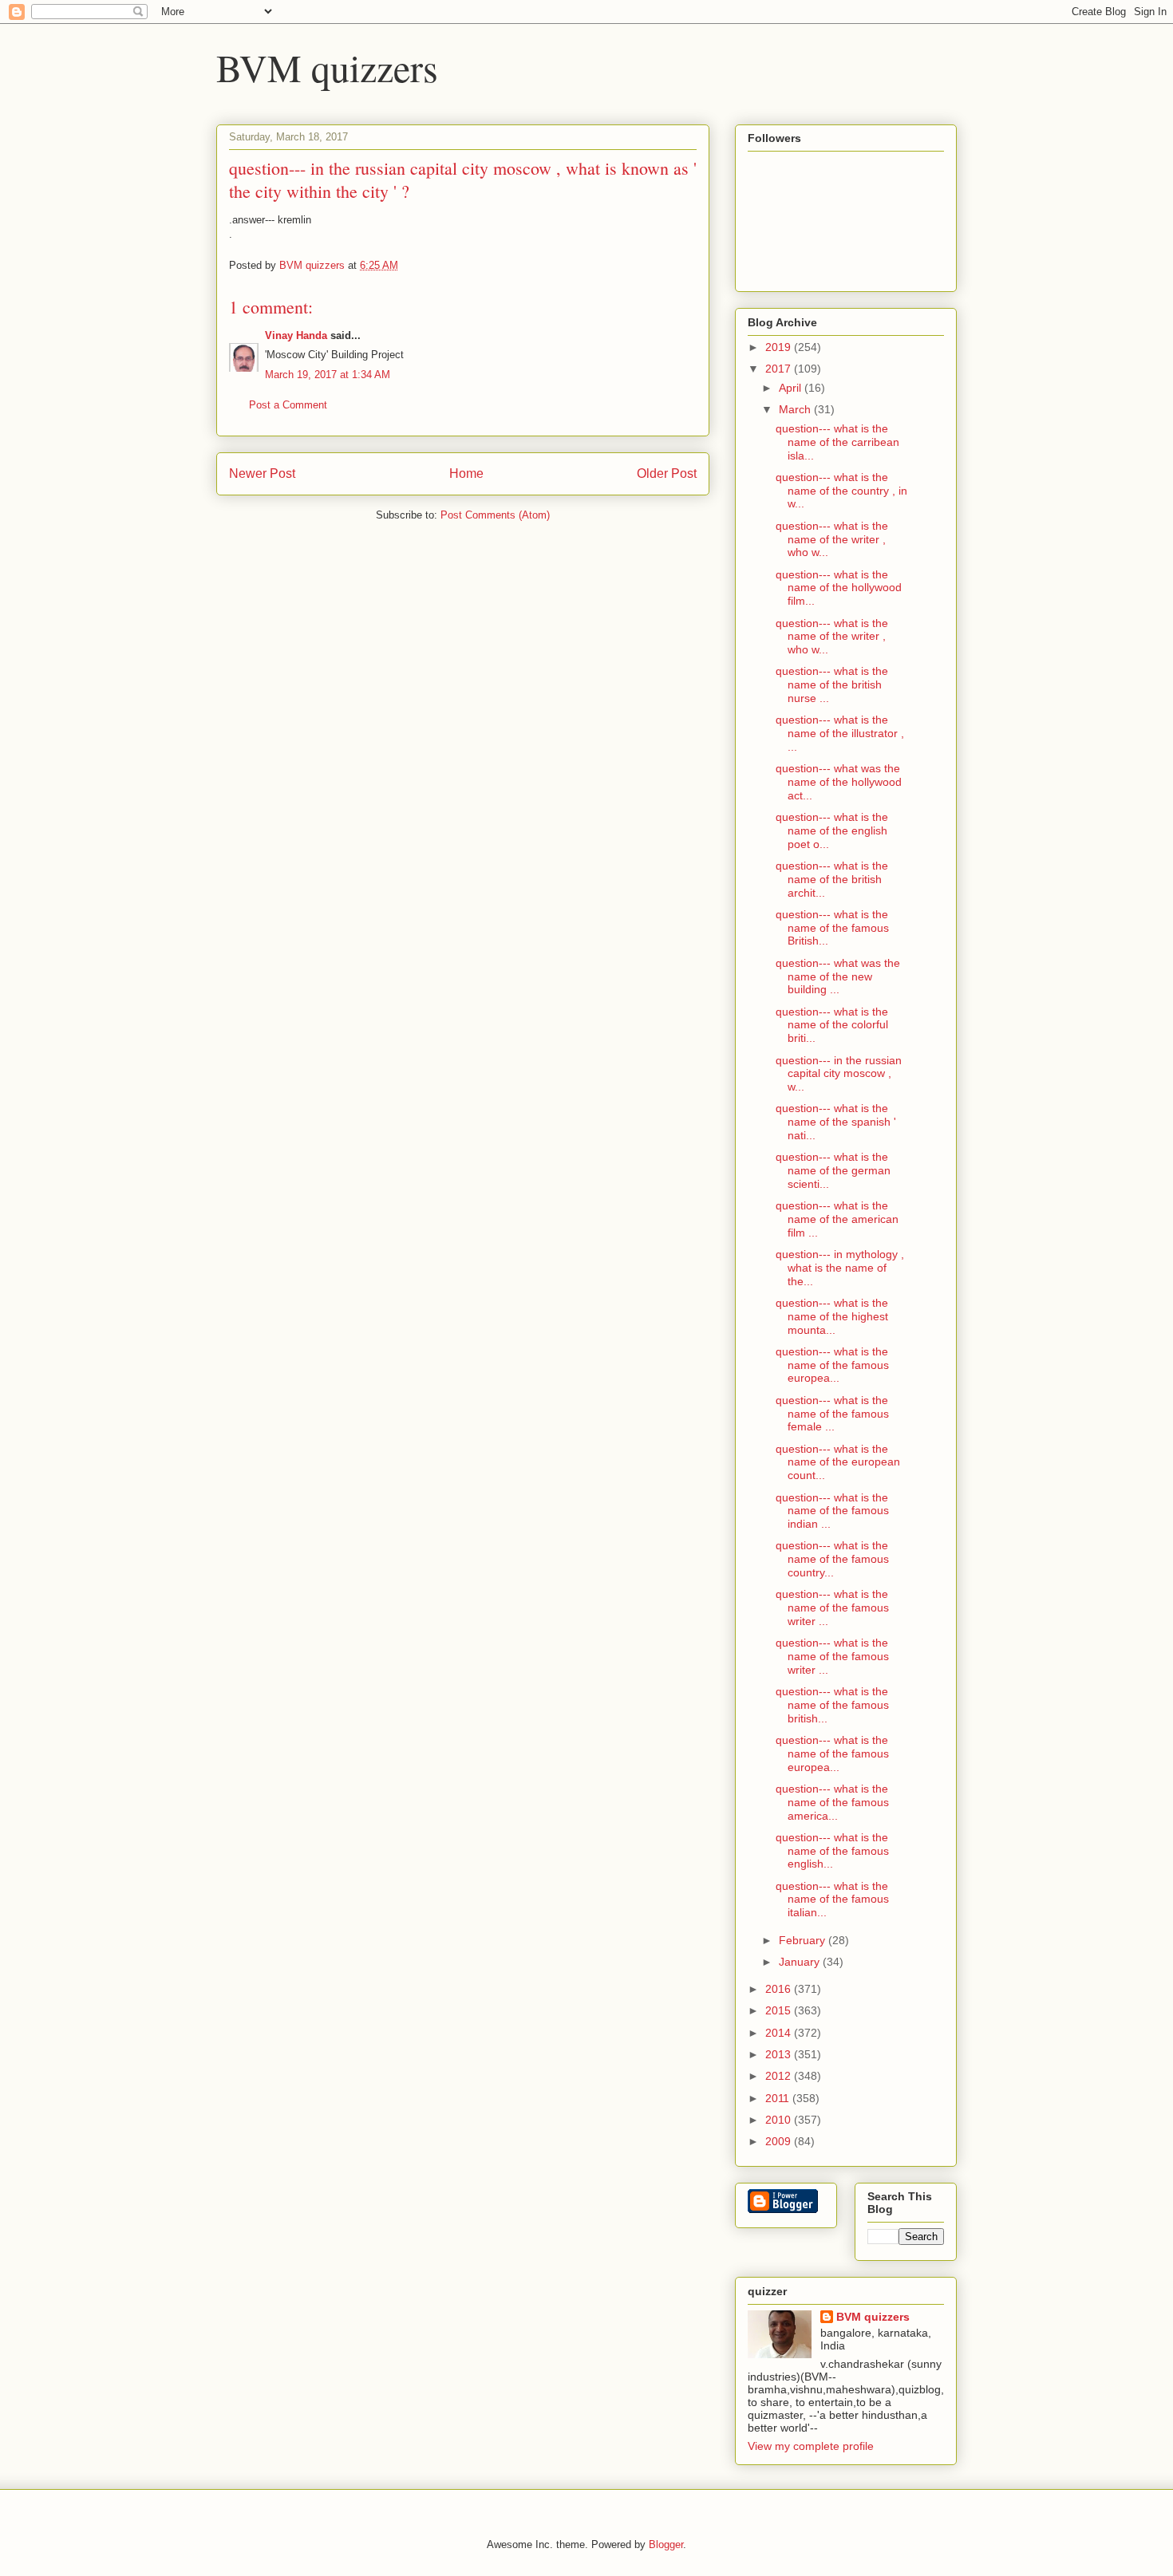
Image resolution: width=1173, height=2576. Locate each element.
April (792, 388)
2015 (780, 2010)
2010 (780, 2120)
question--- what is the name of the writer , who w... (832, 539)
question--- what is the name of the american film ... (837, 1219)
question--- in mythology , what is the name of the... (840, 1268)
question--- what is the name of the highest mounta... (832, 1316)
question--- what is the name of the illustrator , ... (840, 733)
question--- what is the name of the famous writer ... (832, 1608)
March (796, 409)
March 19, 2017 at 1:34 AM (328, 375)
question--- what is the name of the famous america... (832, 1802)
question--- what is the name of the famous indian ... (832, 1511)
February (804, 1940)
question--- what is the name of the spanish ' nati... (836, 1122)
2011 (779, 2098)
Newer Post (262, 473)
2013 (780, 2054)
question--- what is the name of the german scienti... (833, 1170)
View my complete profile (811, 2446)
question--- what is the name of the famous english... (832, 1851)
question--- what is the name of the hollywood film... (839, 588)
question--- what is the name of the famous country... (832, 1559)
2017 (780, 369)
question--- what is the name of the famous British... (832, 928)
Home (466, 473)
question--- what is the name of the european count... (838, 1462)
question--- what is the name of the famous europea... (832, 1365)
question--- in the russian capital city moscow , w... (839, 1074)
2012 (780, 2076)
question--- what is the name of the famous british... (832, 1705)
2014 (780, 2033)
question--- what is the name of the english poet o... (832, 830)
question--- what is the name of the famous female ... (832, 1414)
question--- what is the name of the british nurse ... (832, 684)
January (801, 1962)
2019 (780, 347)
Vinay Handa (296, 335)
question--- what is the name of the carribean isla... (837, 442)
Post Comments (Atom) (495, 515)
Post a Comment (288, 405)
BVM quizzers (327, 67)
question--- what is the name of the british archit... (832, 879)
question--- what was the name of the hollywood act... (839, 782)
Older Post (667, 473)
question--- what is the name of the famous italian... (832, 1899)
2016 (780, 1989)
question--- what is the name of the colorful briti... (832, 1025)
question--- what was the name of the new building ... (838, 976)
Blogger (666, 2544)
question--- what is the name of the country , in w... (841, 491)
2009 (780, 2141)
